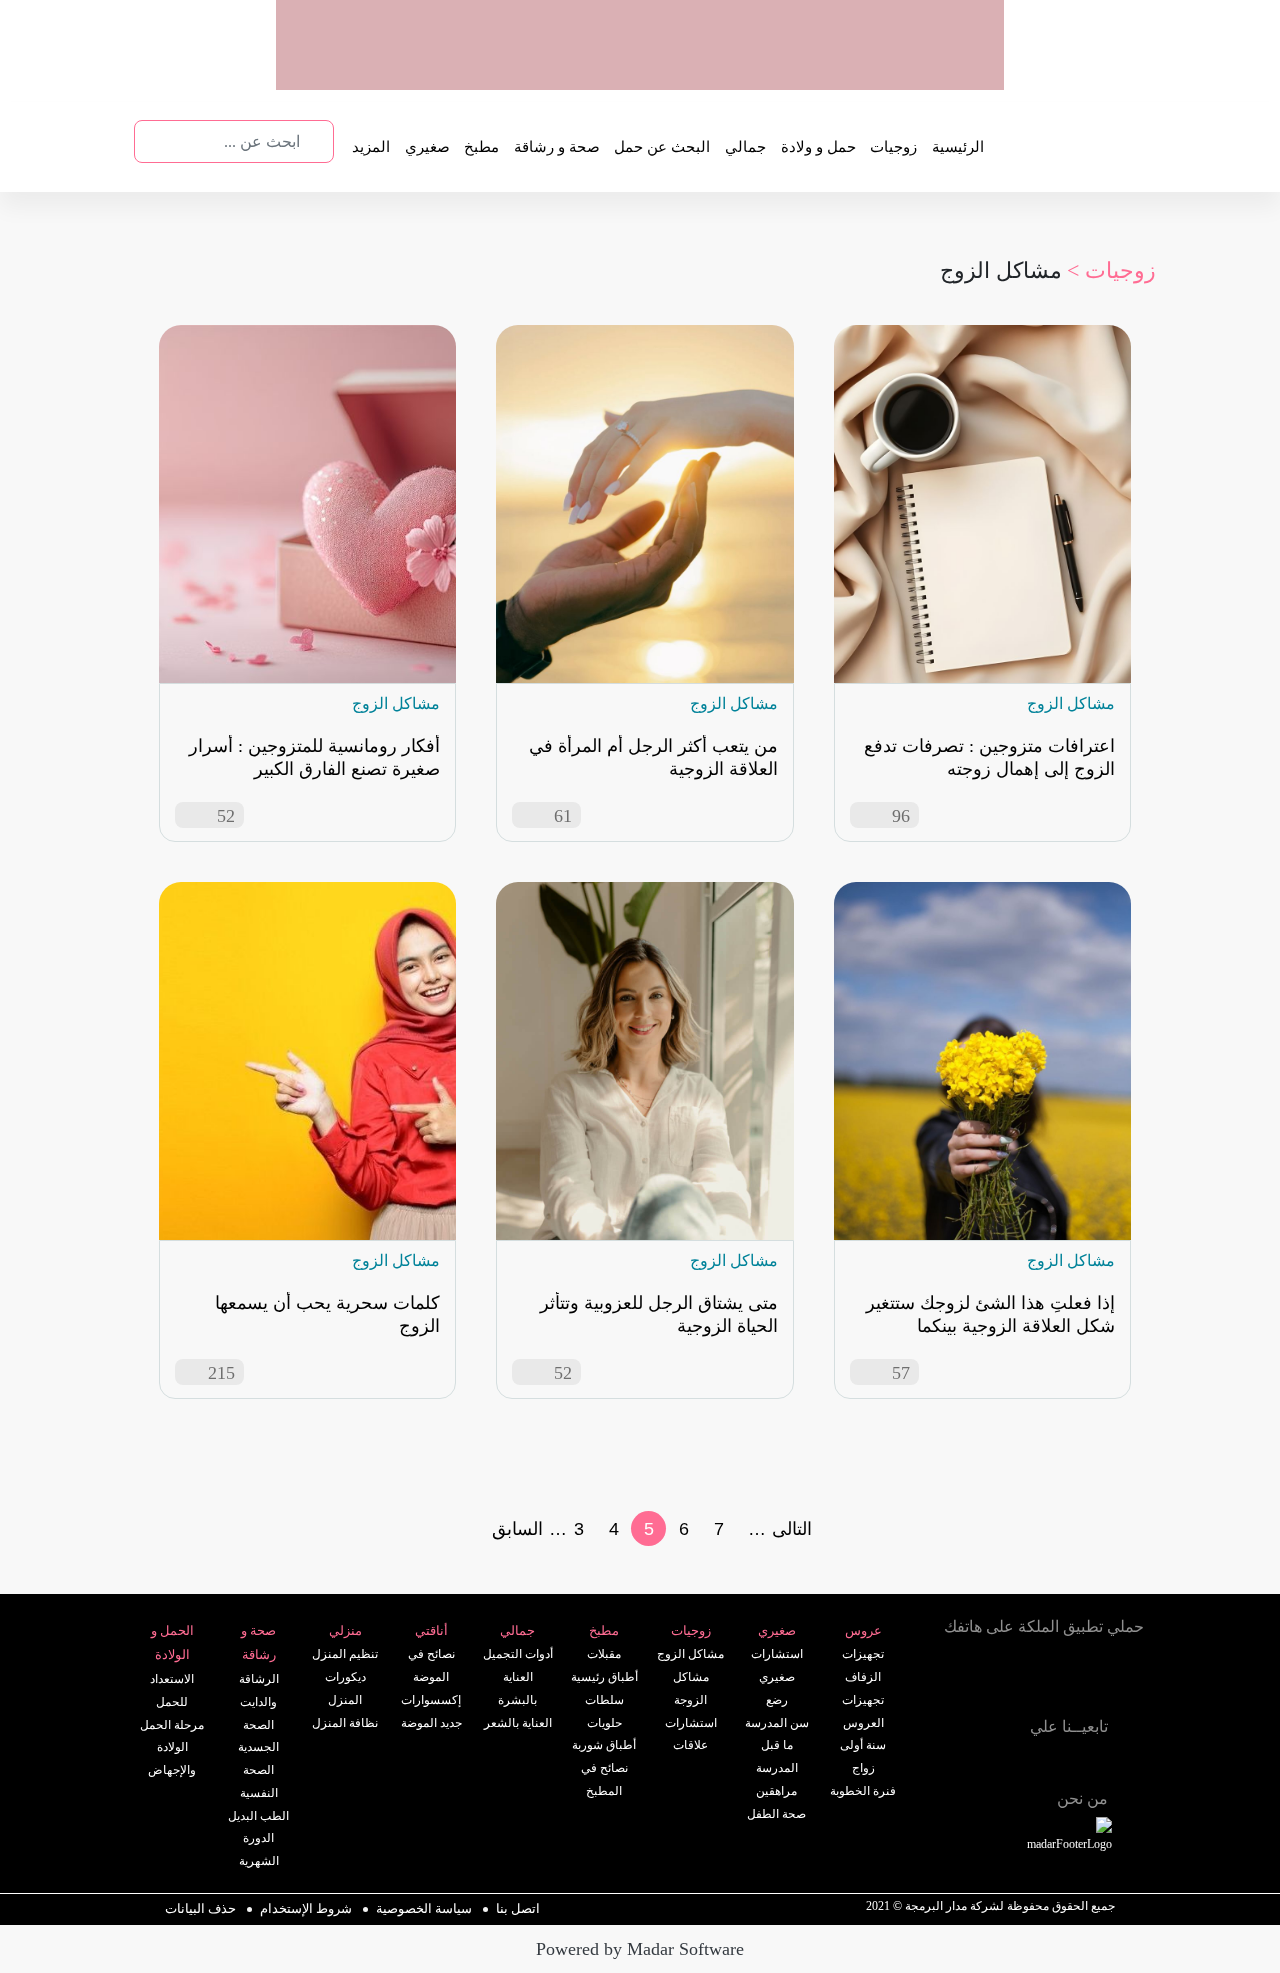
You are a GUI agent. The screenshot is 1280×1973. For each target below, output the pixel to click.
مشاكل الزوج (690, 1654)
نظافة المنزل (345, 1723)
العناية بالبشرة (517, 1688)
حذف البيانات (200, 1908)
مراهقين (776, 1791)
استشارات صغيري (777, 1665)
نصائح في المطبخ (604, 1779)
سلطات (604, 1700)
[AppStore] (1098, 1680)
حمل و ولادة (818, 147)
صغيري (427, 147)
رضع (777, 1700)
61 (563, 816)
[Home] (992, 1757)
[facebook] (1088, 1760)
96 (901, 816)
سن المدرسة (777, 1723)
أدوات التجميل (518, 1654)
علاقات (690, 1745)
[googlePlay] (785, 69)
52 (226, 816)
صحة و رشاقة (557, 147)
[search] (317, 141)
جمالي (745, 147)
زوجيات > (1111, 270)
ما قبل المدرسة (777, 1756)
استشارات (691, 1723)
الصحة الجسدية (258, 1736)
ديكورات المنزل (345, 1688)
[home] (1092, 1836)
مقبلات (604, 1654)
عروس (863, 1630)
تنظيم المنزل (345, 1654)
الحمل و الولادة (172, 1643)
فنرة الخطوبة (863, 1791)
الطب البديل (258, 1816)
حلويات (604, 1723)
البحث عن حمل (662, 147)
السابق (517, 1529)
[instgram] (1132, 1760)
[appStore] (863, 69)
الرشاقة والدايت (259, 1690)
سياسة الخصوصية (424, 1908)
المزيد (371, 147)
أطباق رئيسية (604, 1677)
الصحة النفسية (259, 1781)
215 (221, 1373)
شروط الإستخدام (306, 1908)
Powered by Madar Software (640, 1949)
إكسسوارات (431, 1700)
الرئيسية (958, 147)
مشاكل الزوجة (691, 1688)
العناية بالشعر (518, 1723)
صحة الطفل (776, 1814)
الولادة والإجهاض (172, 1758)
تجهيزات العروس (863, 1711)
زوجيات (893, 147)
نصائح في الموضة (431, 1665)
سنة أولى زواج (863, 1756)
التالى (792, 1529)
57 (901, 1373)
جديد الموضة (431, 1723)
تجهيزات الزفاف (863, 1665)
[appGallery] (707, 69)
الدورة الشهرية (259, 1849)
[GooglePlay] (990, 1680)
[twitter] (1044, 1760)
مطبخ (481, 147)
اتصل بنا (518, 1908)
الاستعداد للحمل (172, 1690)
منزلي (345, 1630)
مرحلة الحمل (172, 1725)
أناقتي (431, 1630)
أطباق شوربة (604, 1745)
